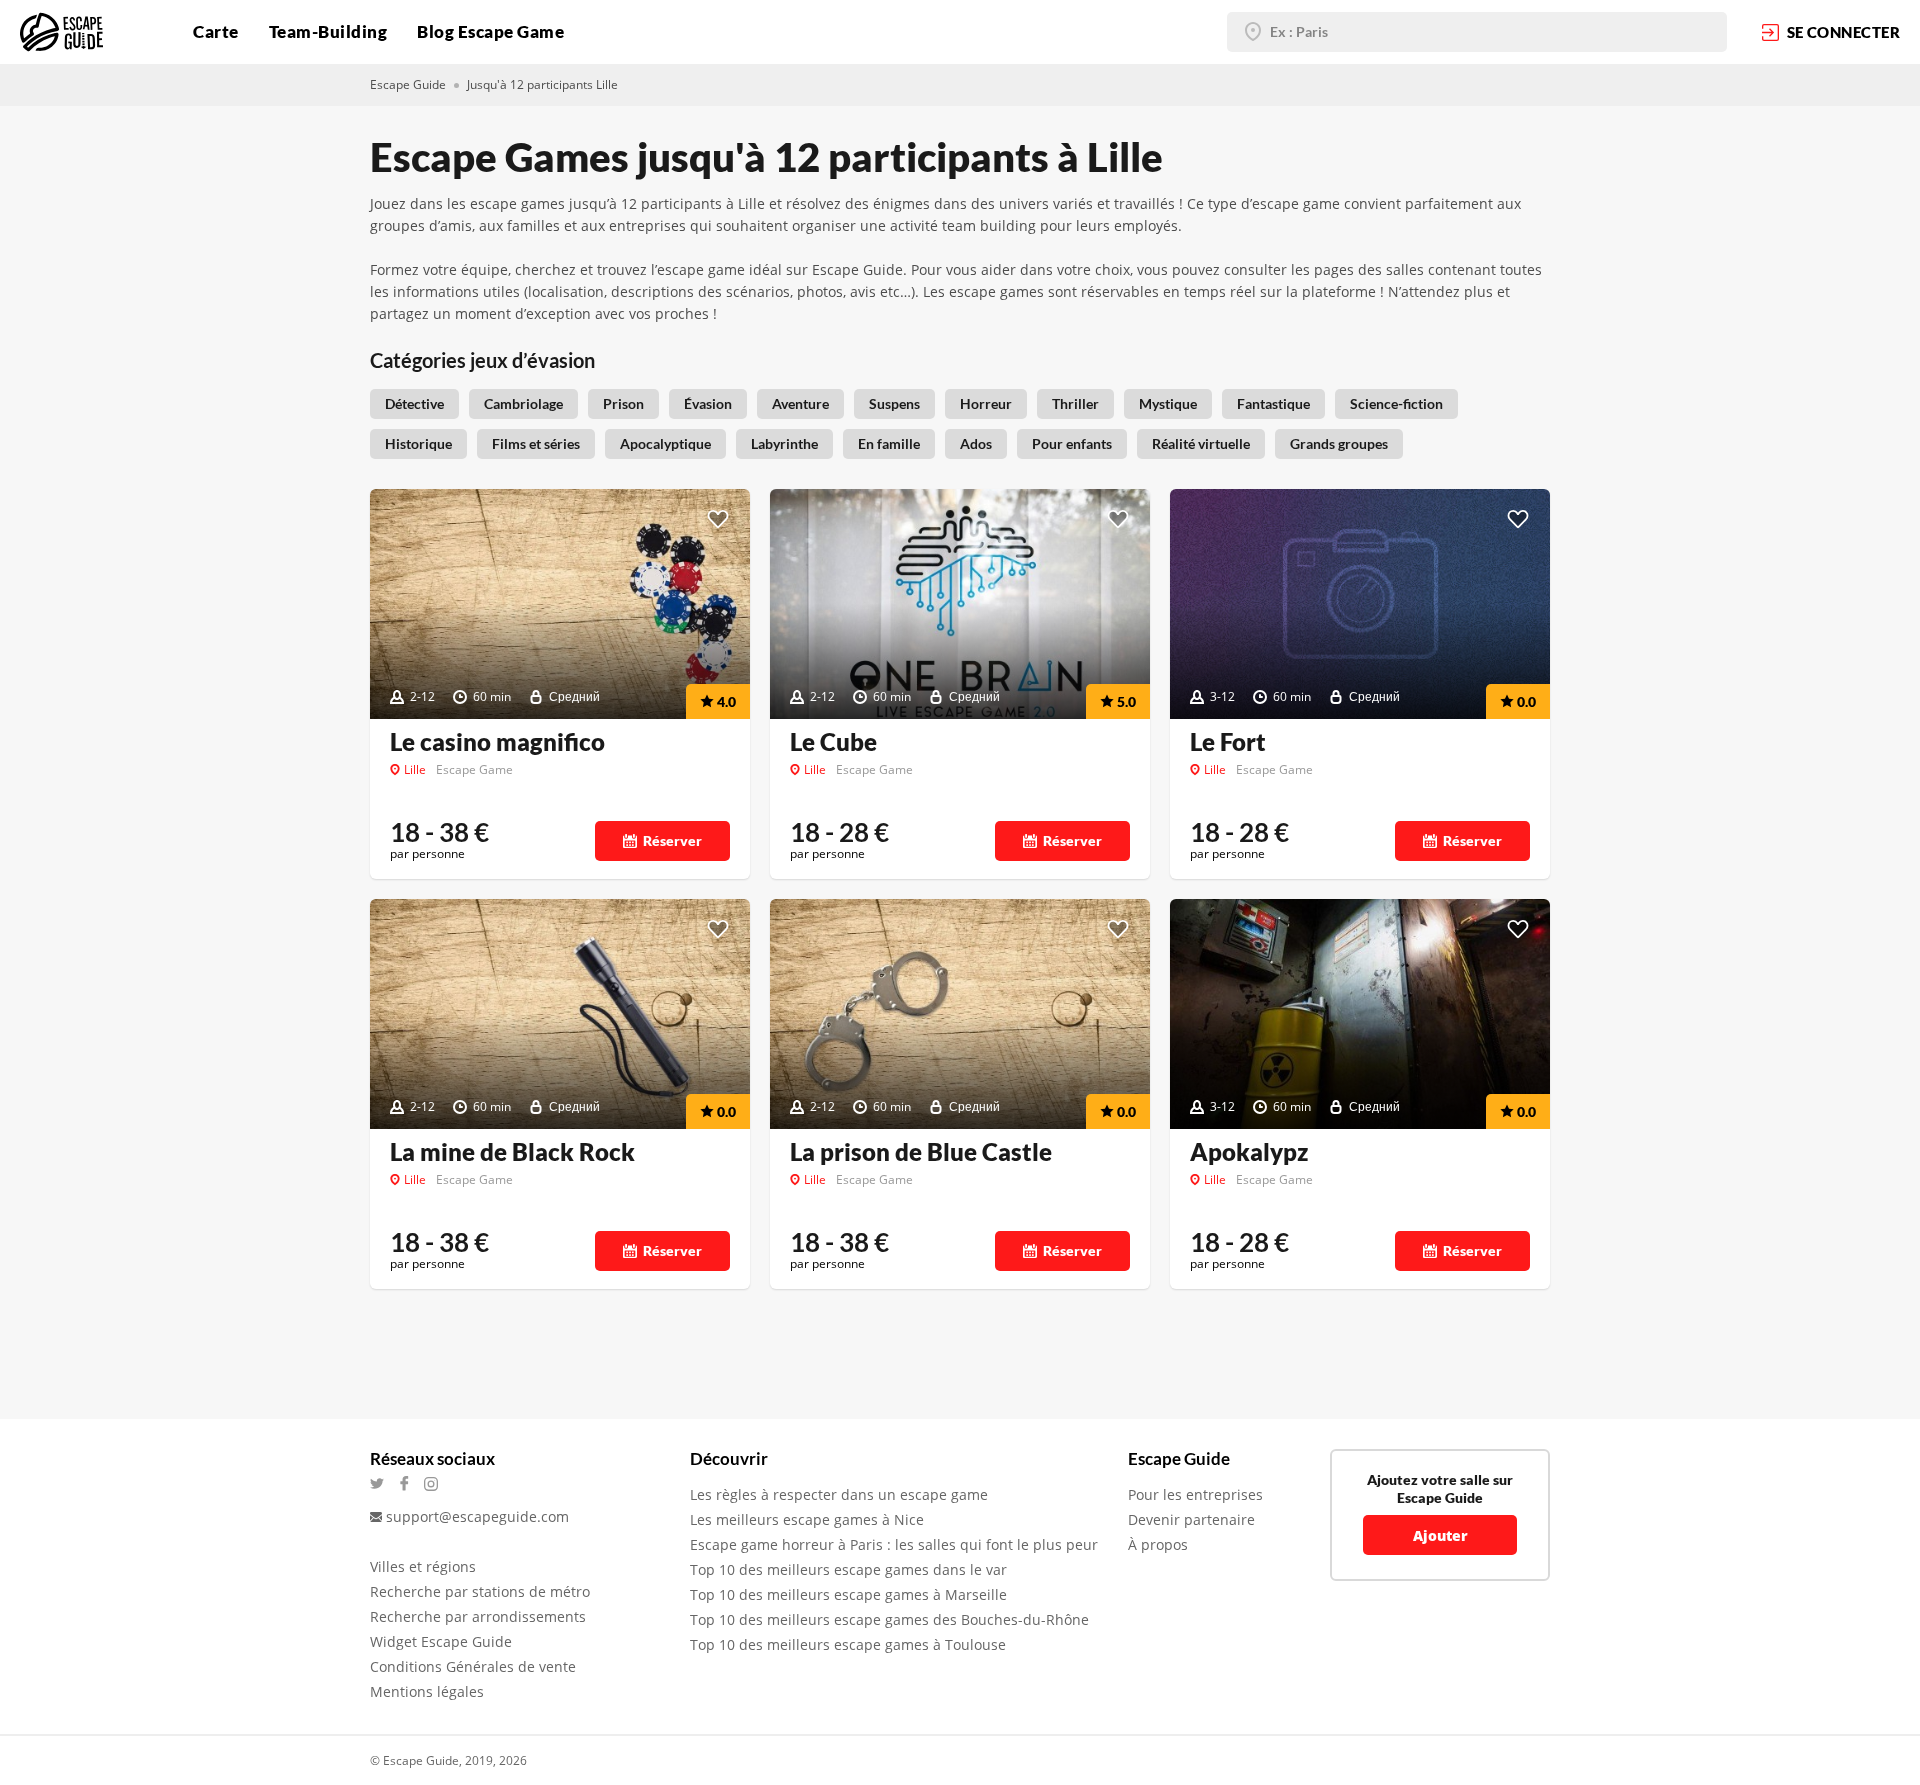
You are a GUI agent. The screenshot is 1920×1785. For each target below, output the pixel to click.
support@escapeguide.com (477, 1516)
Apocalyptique (665, 443)
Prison (623, 403)
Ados (976, 443)
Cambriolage (523, 403)
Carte (216, 31)
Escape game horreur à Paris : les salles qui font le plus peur (894, 1544)
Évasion (708, 403)
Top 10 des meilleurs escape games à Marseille (848, 1594)
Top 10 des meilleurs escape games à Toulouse (848, 1644)
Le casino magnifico (497, 742)
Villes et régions (423, 1566)
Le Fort (1228, 742)
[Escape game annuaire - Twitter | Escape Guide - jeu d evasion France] (383, 1483)
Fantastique (1273, 403)
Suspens (894, 403)
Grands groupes (1339, 443)
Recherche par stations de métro (480, 1591)
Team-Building (328, 31)
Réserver (672, 840)
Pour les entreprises (1195, 1494)
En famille (889, 443)
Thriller (1075, 403)
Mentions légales (427, 1691)
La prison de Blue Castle (921, 1152)
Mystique (1168, 403)
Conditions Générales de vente (473, 1666)
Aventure (800, 403)
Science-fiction (1396, 403)
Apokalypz (1249, 1152)
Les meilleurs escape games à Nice (807, 1519)
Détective (414, 403)
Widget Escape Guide (441, 1641)
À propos (1158, 1544)
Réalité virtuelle (1201, 443)
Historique (418, 443)
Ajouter (1440, 1535)
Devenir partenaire (1191, 1519)
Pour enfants (1072, 443)
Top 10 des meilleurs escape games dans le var (848, 1569)
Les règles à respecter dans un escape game (839, 1494)
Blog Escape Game (490, 31)
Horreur (986, 403)
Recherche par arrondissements (478, 1616)
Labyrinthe (784, 443)
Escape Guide (408, 84)
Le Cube (833, 742)
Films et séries (536, 443)
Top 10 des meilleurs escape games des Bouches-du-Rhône (889, 1619)
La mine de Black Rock (512, 1152)
